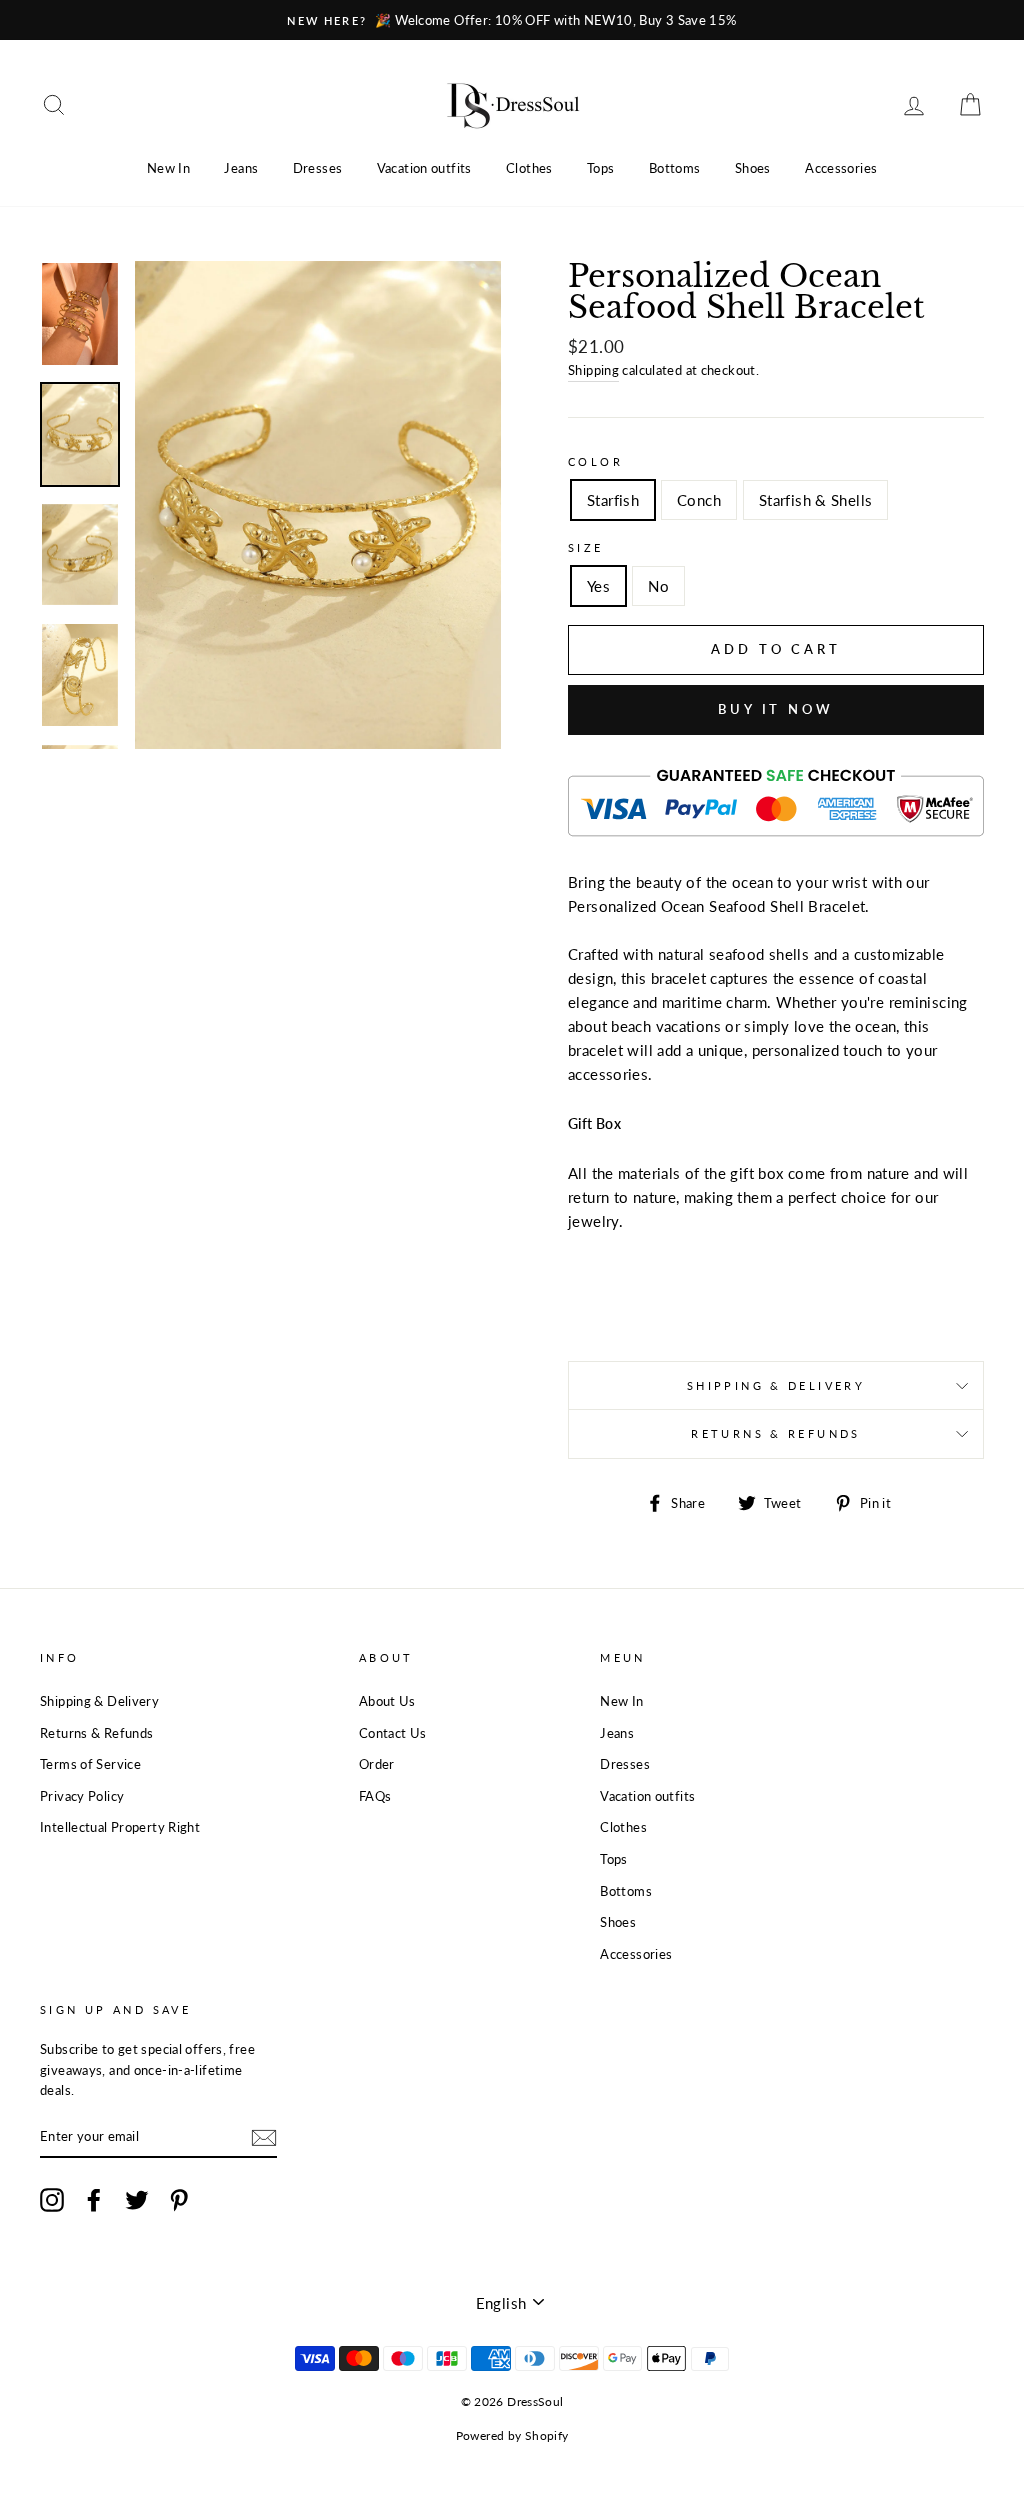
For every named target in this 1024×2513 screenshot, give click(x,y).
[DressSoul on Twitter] (137, 2200)
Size (586, 547)
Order (377, 1764)
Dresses (318, 168)
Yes (598, 586)
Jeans (241, 168)
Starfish (613, 500)
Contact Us (393, 1733)
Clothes (529, 168)
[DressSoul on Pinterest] (179, 2200)
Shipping (593, 370)
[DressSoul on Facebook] (94, 2200)
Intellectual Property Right (120, 1827)
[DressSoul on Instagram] (52, 2200)
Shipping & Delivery (776, 1385)
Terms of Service (90, 1764)
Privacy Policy (82, 1796)
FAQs (375, 1796)
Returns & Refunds (775, 1433)
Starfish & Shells (815, 500)
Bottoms (675, 168)
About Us (387, 1701)
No (658, 586)
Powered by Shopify (512, 2435)
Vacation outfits (424, 168)
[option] (512, 20)
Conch (699, 500)
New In (168, 168)
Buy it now (776, 709)
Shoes (753, 168)
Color (595, 461)
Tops (601, 168)
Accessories (841, 168)
